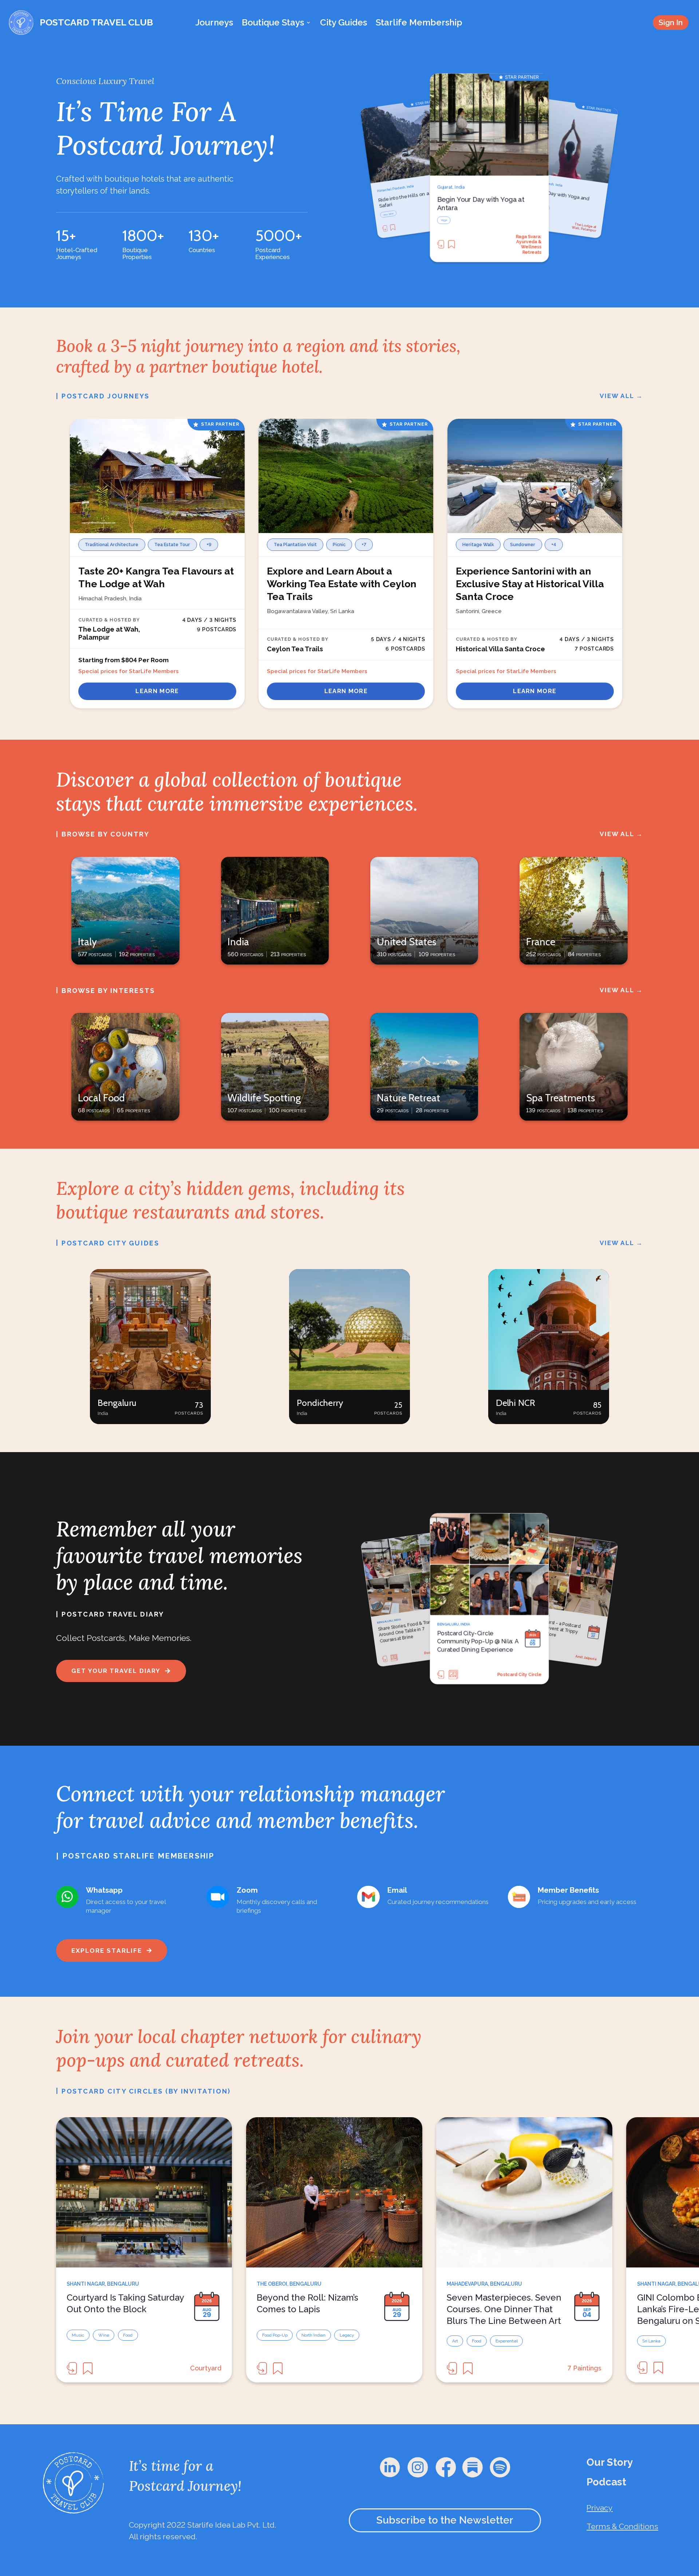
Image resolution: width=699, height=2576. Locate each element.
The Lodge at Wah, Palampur (584, 227)
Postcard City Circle (442, 1651)
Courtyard (206, 2368)
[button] (150, 1347)
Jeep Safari (388, 214)
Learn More (157, 691)
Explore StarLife (107, 1951)
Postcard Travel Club (579, 1657)
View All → (621, 396)
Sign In (671, 22)
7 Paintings (585, 2368)
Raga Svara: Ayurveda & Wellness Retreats (529, 244)
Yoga (444, 220)
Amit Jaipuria (527, 1675)
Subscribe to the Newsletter (445, 2520)
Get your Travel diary (116, 1671)
